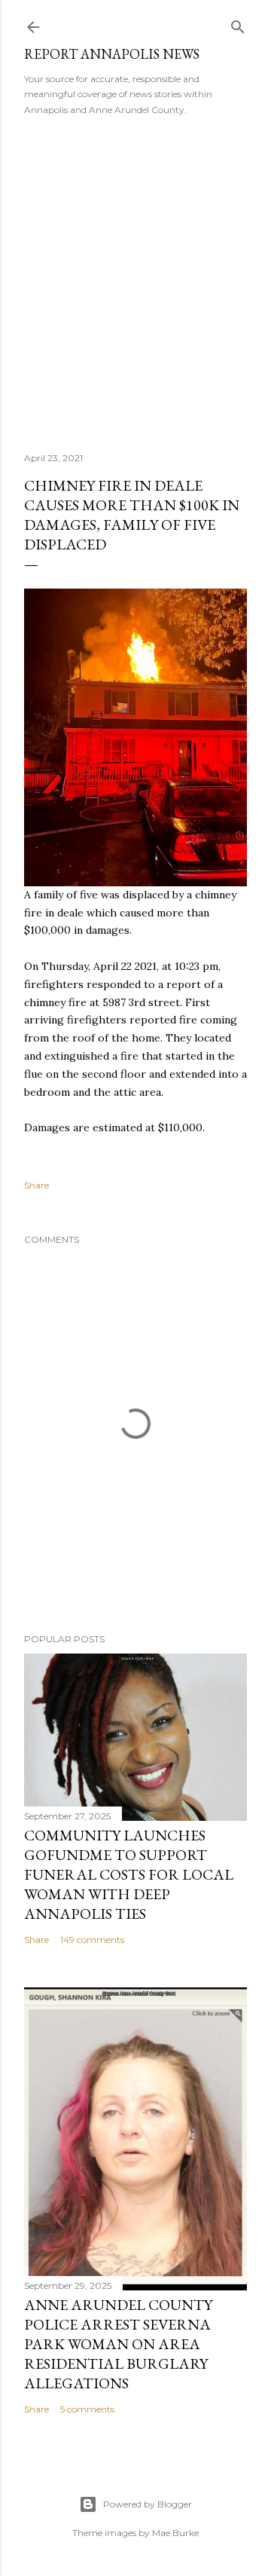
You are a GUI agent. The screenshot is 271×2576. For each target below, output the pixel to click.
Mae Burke (175, 2533)
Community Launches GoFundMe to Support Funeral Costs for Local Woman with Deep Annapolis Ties (129, 1874)
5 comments (87, 2409)
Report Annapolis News (112, 54)
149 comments (92, 1940)
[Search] (238, 24)
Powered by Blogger (148, 2504)
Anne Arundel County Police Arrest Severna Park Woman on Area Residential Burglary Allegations (118, 2344)
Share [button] (37, 1185)
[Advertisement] (135, 279)
